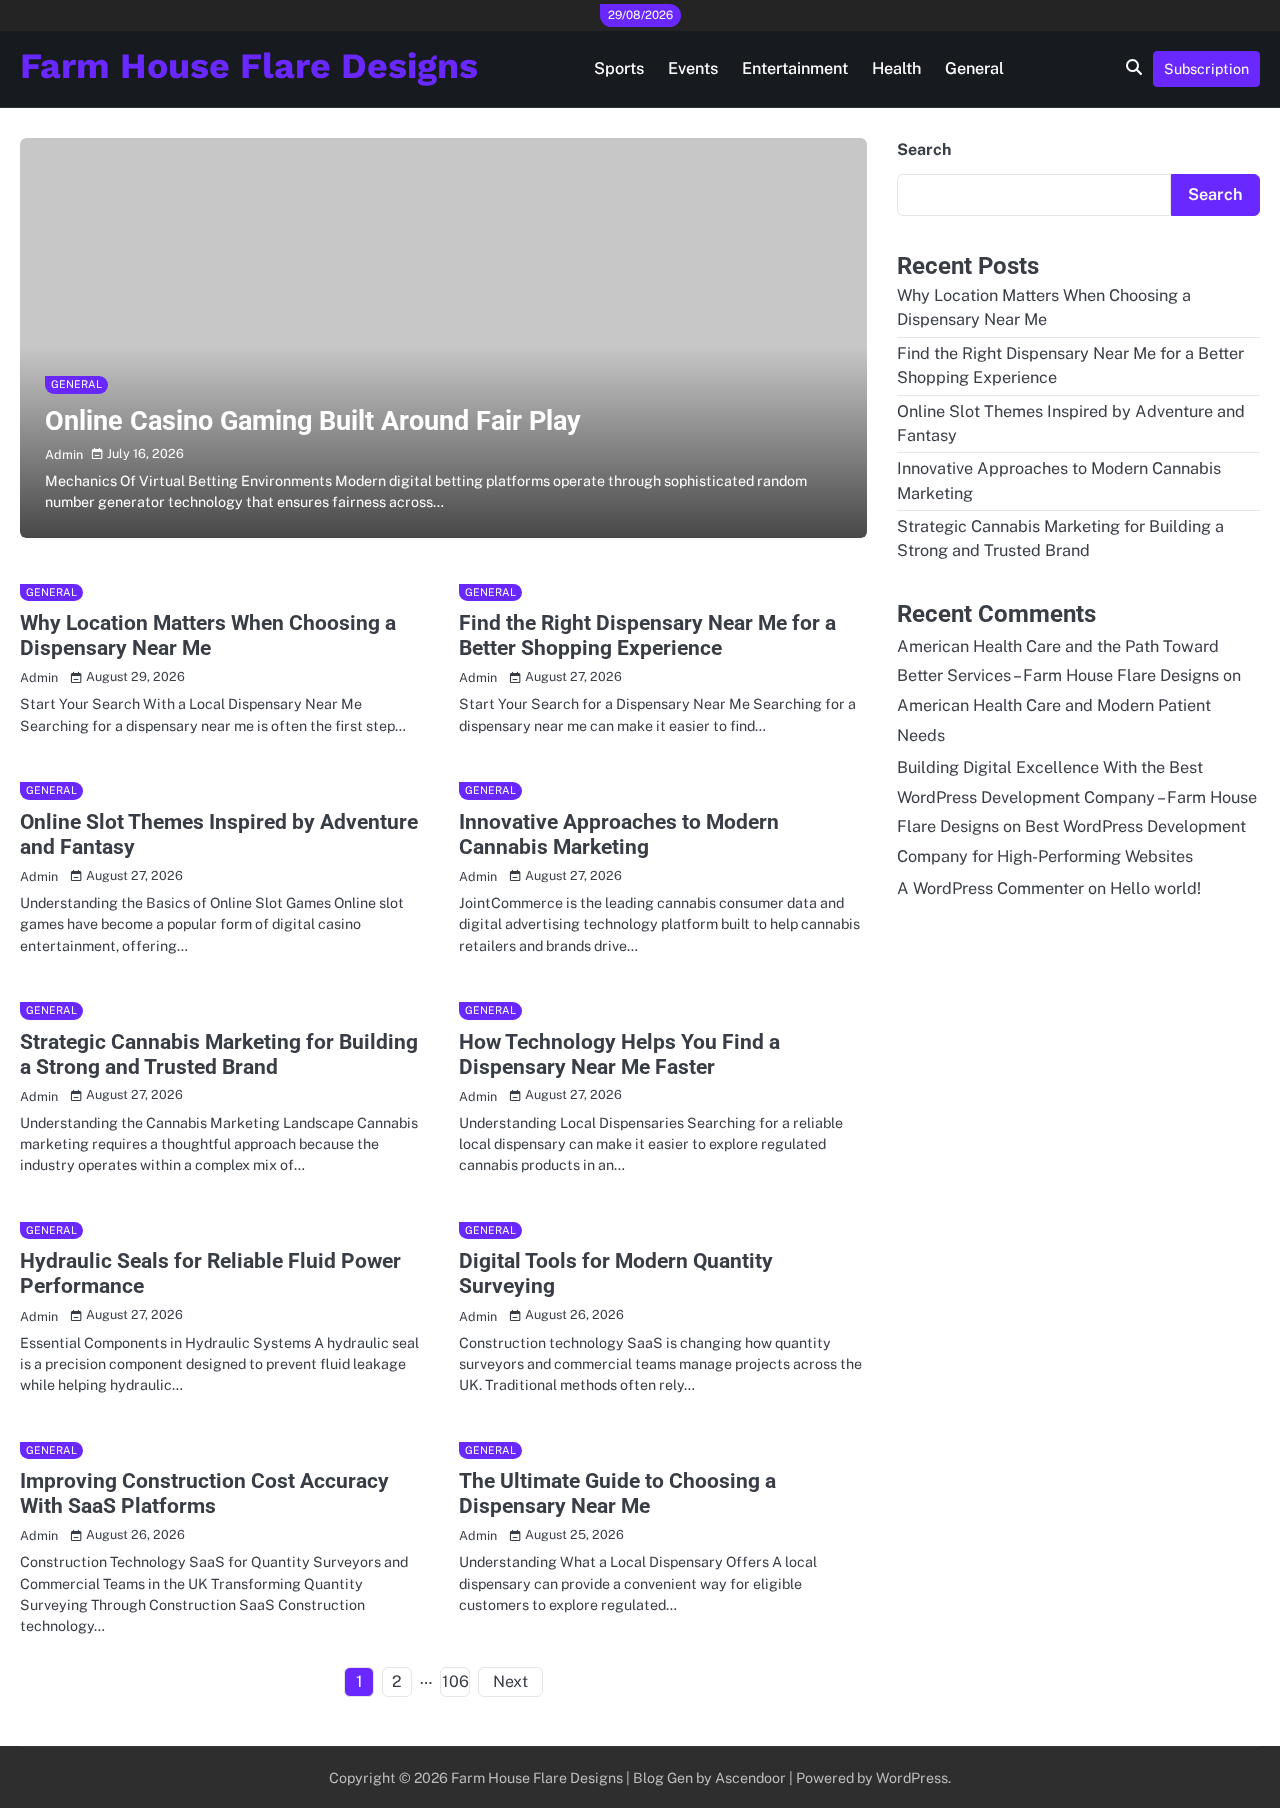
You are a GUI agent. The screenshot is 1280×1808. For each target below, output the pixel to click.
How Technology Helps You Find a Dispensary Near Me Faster (619, 1054)
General (974, 68)
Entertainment (795, 68)
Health (896, 68)
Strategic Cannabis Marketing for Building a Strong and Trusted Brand (219, 1054)
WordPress (912, 1777)
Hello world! (1155, 888)
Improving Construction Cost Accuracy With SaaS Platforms (204, 1493)
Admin (64, 454)
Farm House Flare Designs (249, 66)
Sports (619, 68)
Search (924, 149)
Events (693, 68)
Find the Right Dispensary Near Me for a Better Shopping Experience (647, 635)
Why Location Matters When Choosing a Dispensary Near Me (208, 635)
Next (510, 1681)
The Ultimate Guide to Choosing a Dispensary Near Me (617, 1493)
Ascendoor (750, 1777)
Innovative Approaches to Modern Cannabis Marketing (619, 834)
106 (455, 1681)
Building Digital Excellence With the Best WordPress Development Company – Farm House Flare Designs (1077, 797)
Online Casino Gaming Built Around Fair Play (313, 421)
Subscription (1206, 68)
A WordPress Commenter (990, 888)
